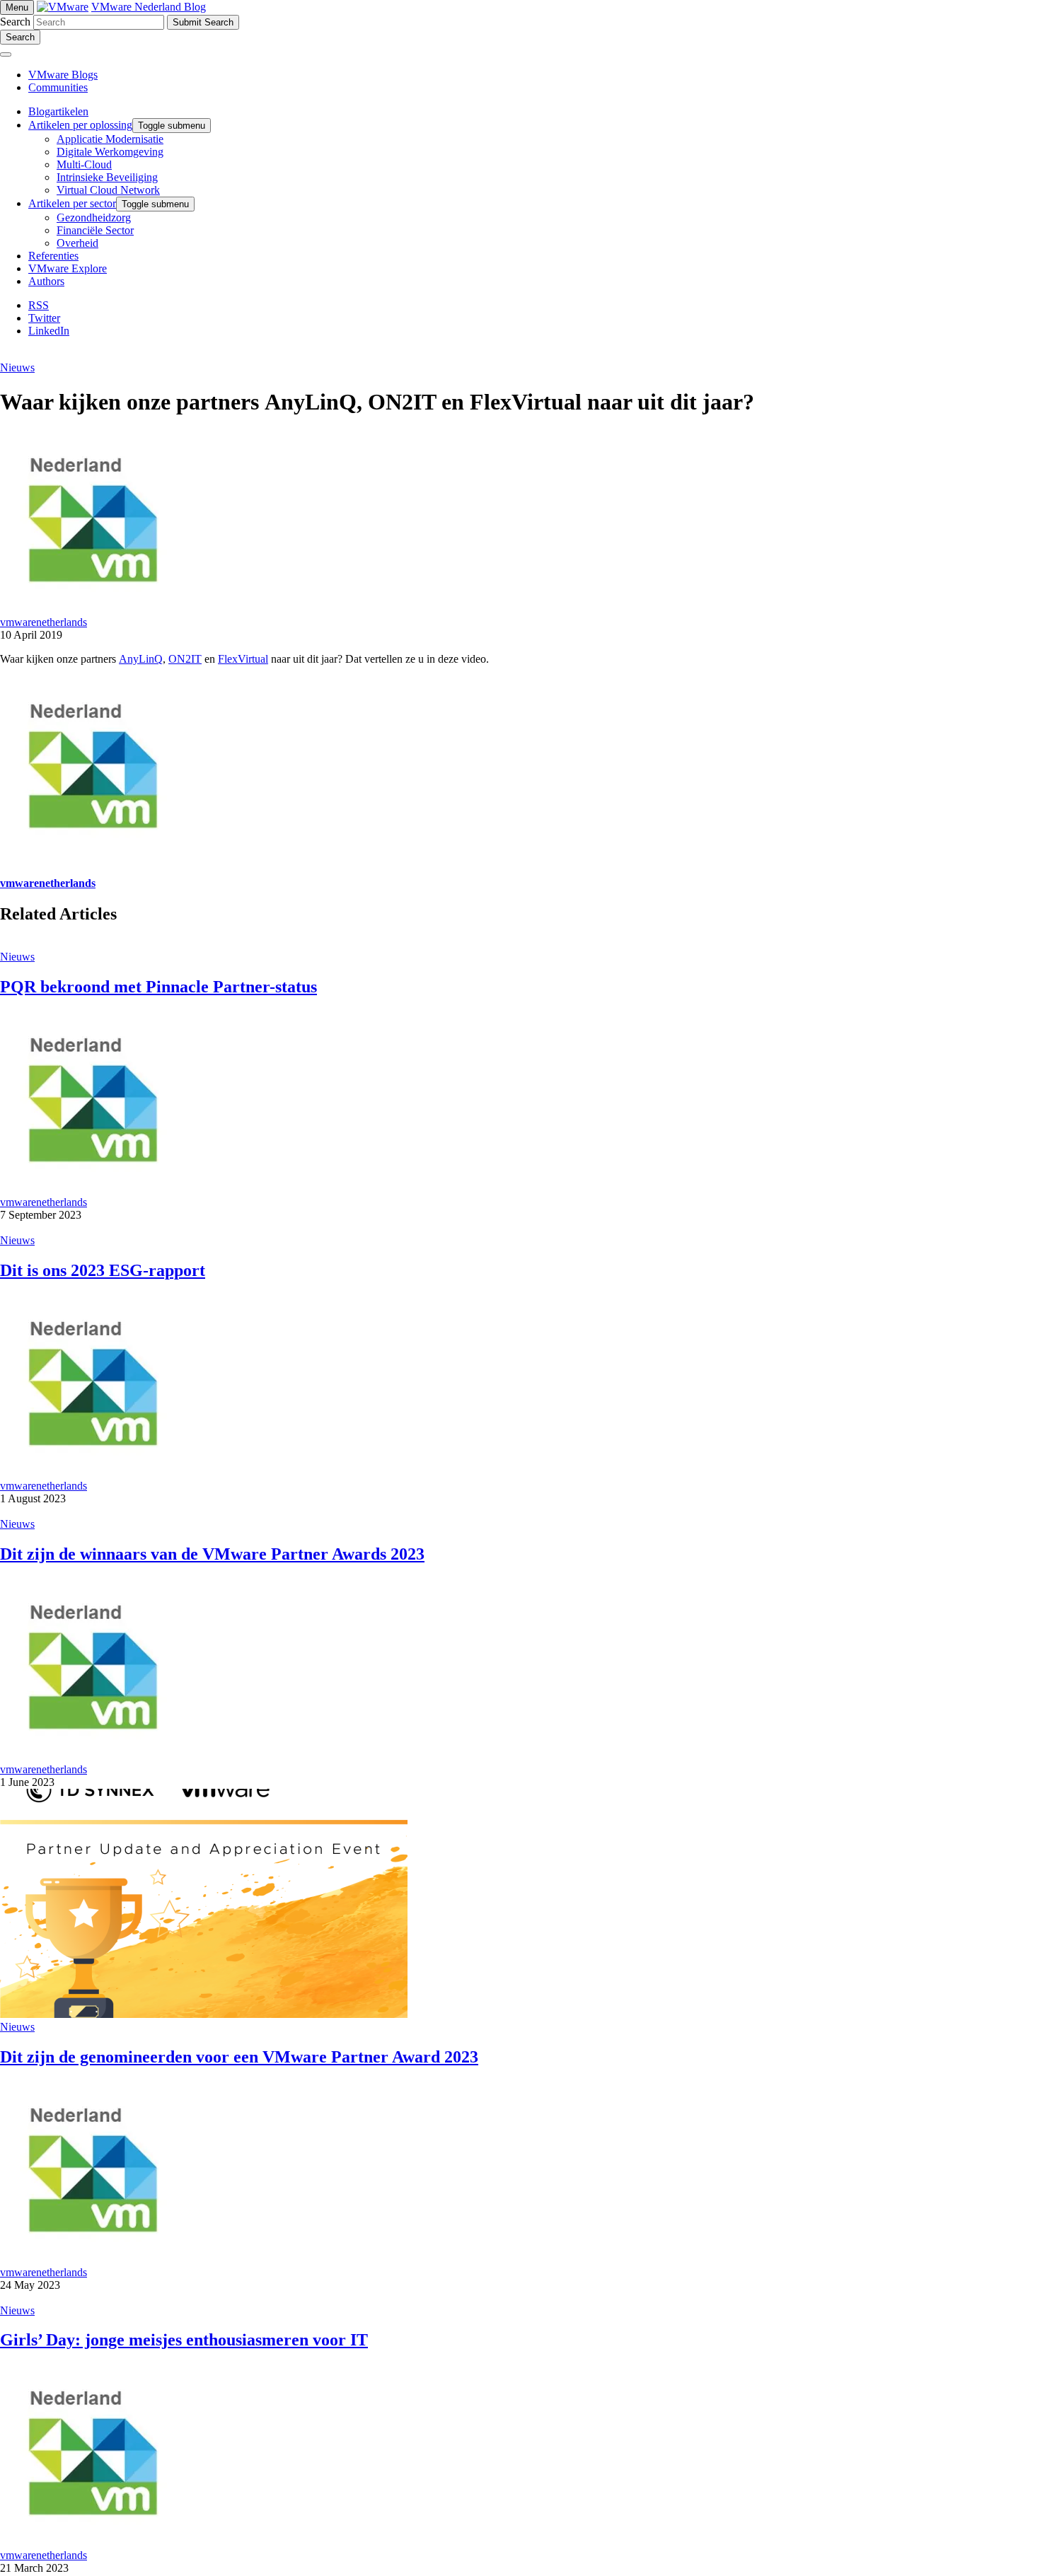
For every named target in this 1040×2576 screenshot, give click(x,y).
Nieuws (17, 367)
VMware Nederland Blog (149, 7)
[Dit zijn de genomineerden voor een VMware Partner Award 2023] (204, 2014)
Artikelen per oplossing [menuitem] (80, 125)
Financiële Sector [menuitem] (95, 230)
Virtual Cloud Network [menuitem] (108, 190)
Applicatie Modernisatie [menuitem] (110, 139)
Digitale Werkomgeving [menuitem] (110, 152)
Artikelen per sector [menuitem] (72, 203)
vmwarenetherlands (44, 622)
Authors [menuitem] (46, 281)
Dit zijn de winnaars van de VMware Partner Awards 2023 (212, 1554)
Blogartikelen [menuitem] (58, 111)
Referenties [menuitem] (53, 256)
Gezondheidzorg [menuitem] (94, 217)
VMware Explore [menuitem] (68, 268)
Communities (58, 87)
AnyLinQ (141, 659)
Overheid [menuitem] (77, 243)
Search (15, 22)
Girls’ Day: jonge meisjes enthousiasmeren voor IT (184, 2340)
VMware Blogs (63, 75)
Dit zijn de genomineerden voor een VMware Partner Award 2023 (239, 2057)
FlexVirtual (243, 659)
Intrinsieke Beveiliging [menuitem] (107, 177)
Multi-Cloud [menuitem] (84, 164)
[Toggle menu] (6, 54)
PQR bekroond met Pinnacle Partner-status (158, 987)
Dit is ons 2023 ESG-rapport (103, 1270)
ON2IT (185, 659)
